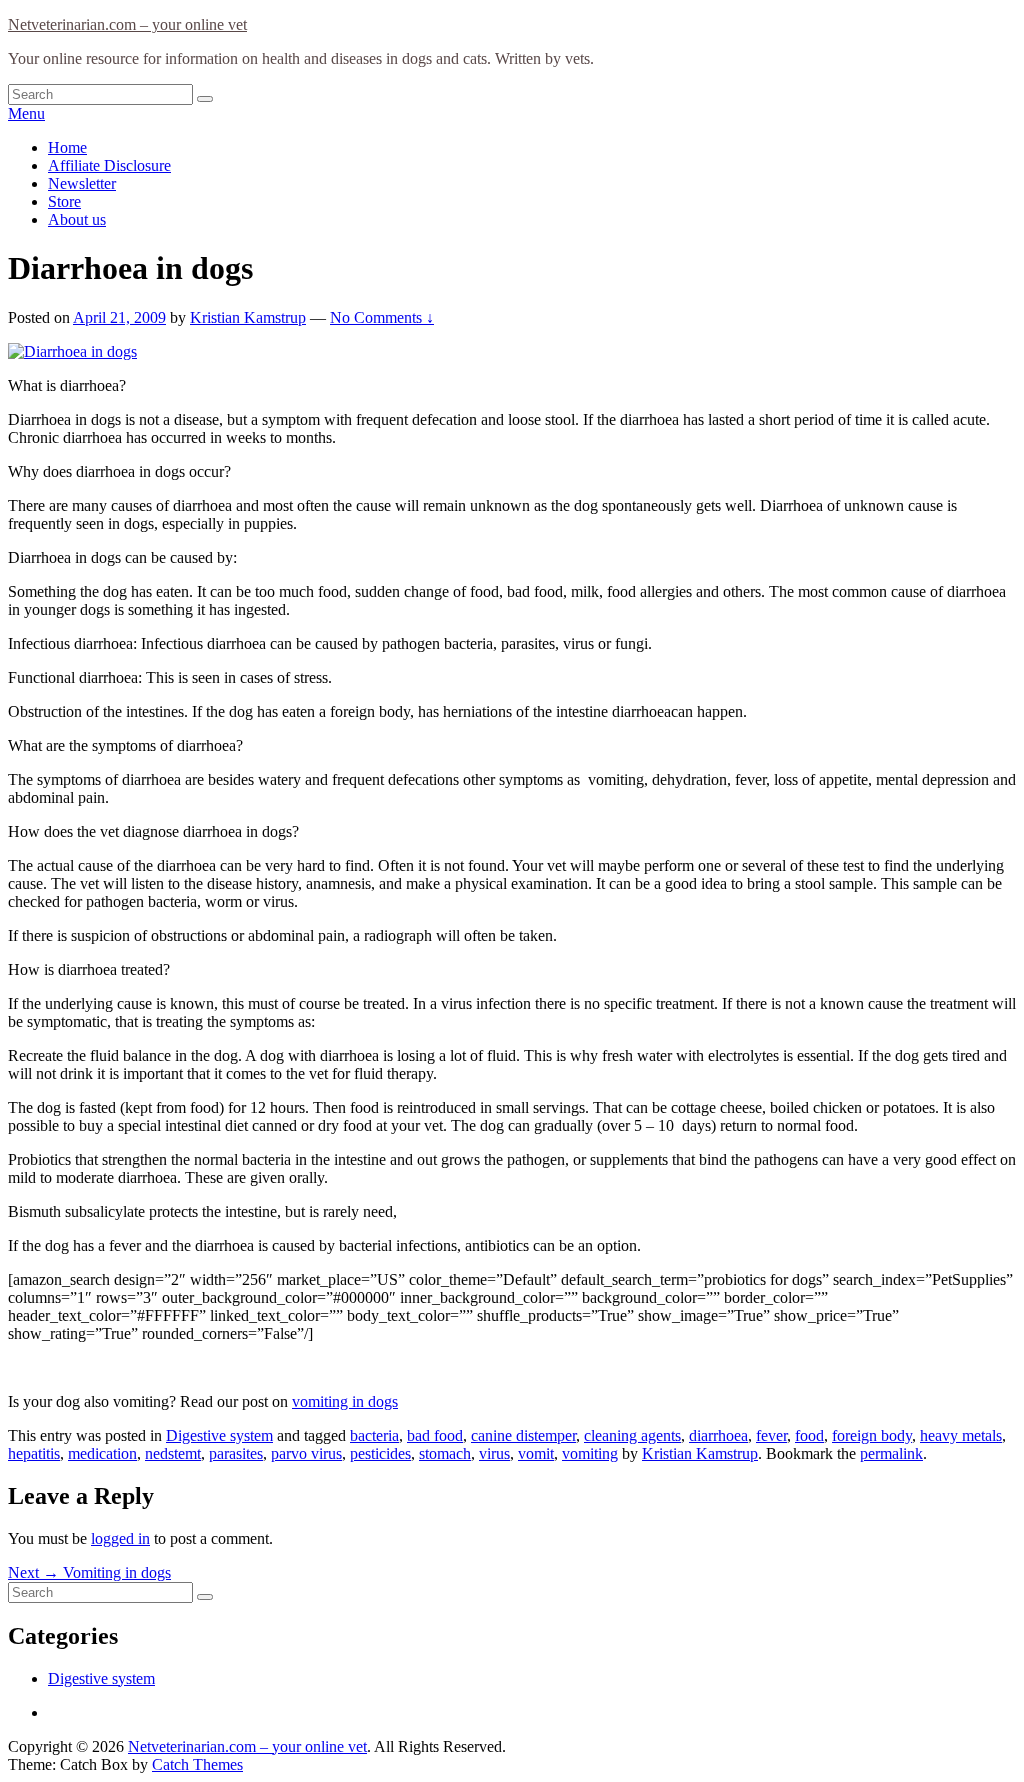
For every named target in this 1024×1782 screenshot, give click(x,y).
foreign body (872, 1435)
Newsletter (82, 183)
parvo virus (306, 1453)
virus (494, 1453)
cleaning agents (632, 1435)
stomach (445, 1453)
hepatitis (34, 1453)
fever (771, 1435)
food (809, 1435)
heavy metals (961, 1435)
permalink (891, 1453)
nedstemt (173, 1453)
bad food (435, 1435)
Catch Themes (197, 1764)
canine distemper (523, 1435)
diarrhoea (718, 1435)
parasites (236, 1453)
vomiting (590, 1453)
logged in (120, 1538)
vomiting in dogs (345, 1401)
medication (102, 1453)
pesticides (380, 1453)
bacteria (374, 1435)
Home (67, 147)
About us (77, 219)
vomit (536, 1453)
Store (64, 201)
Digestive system (219, 1435)
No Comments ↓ (382, 317)
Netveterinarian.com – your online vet (127, 24)
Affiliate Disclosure (109, 165)
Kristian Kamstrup (248, 317)
